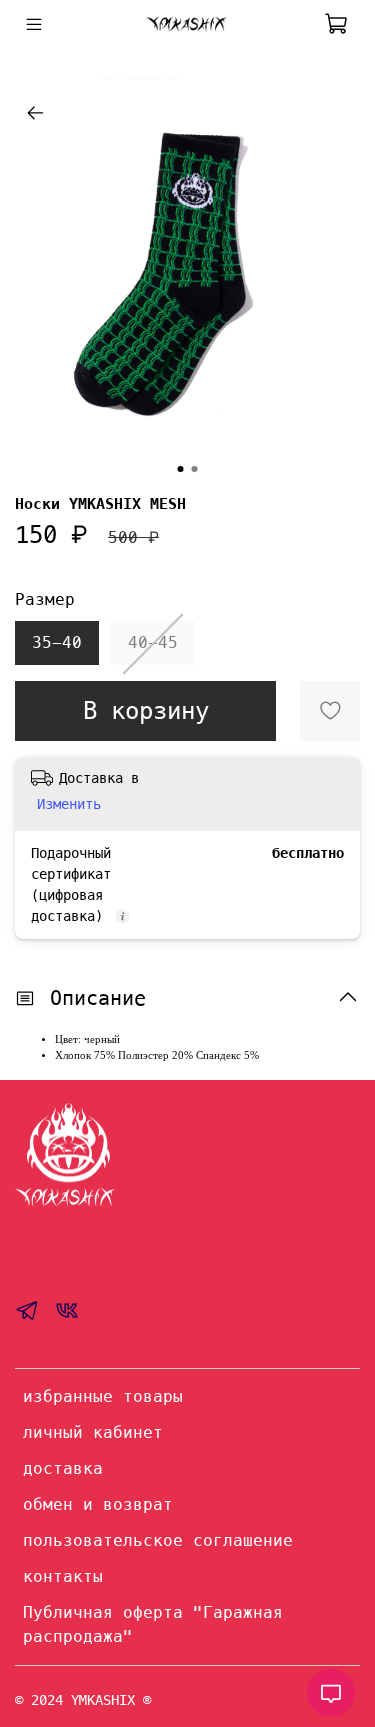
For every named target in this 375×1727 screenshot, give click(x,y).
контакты (63, 1576)
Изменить (69, 804)
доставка (63, 1468)
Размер (45, 599)
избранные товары (103, 1396)
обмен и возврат (98, 1504)
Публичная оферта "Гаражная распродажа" (153, 1624)
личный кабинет (93, 1432)
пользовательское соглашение (158, 1540)
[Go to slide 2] (195, 469)
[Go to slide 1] (181, 469)
